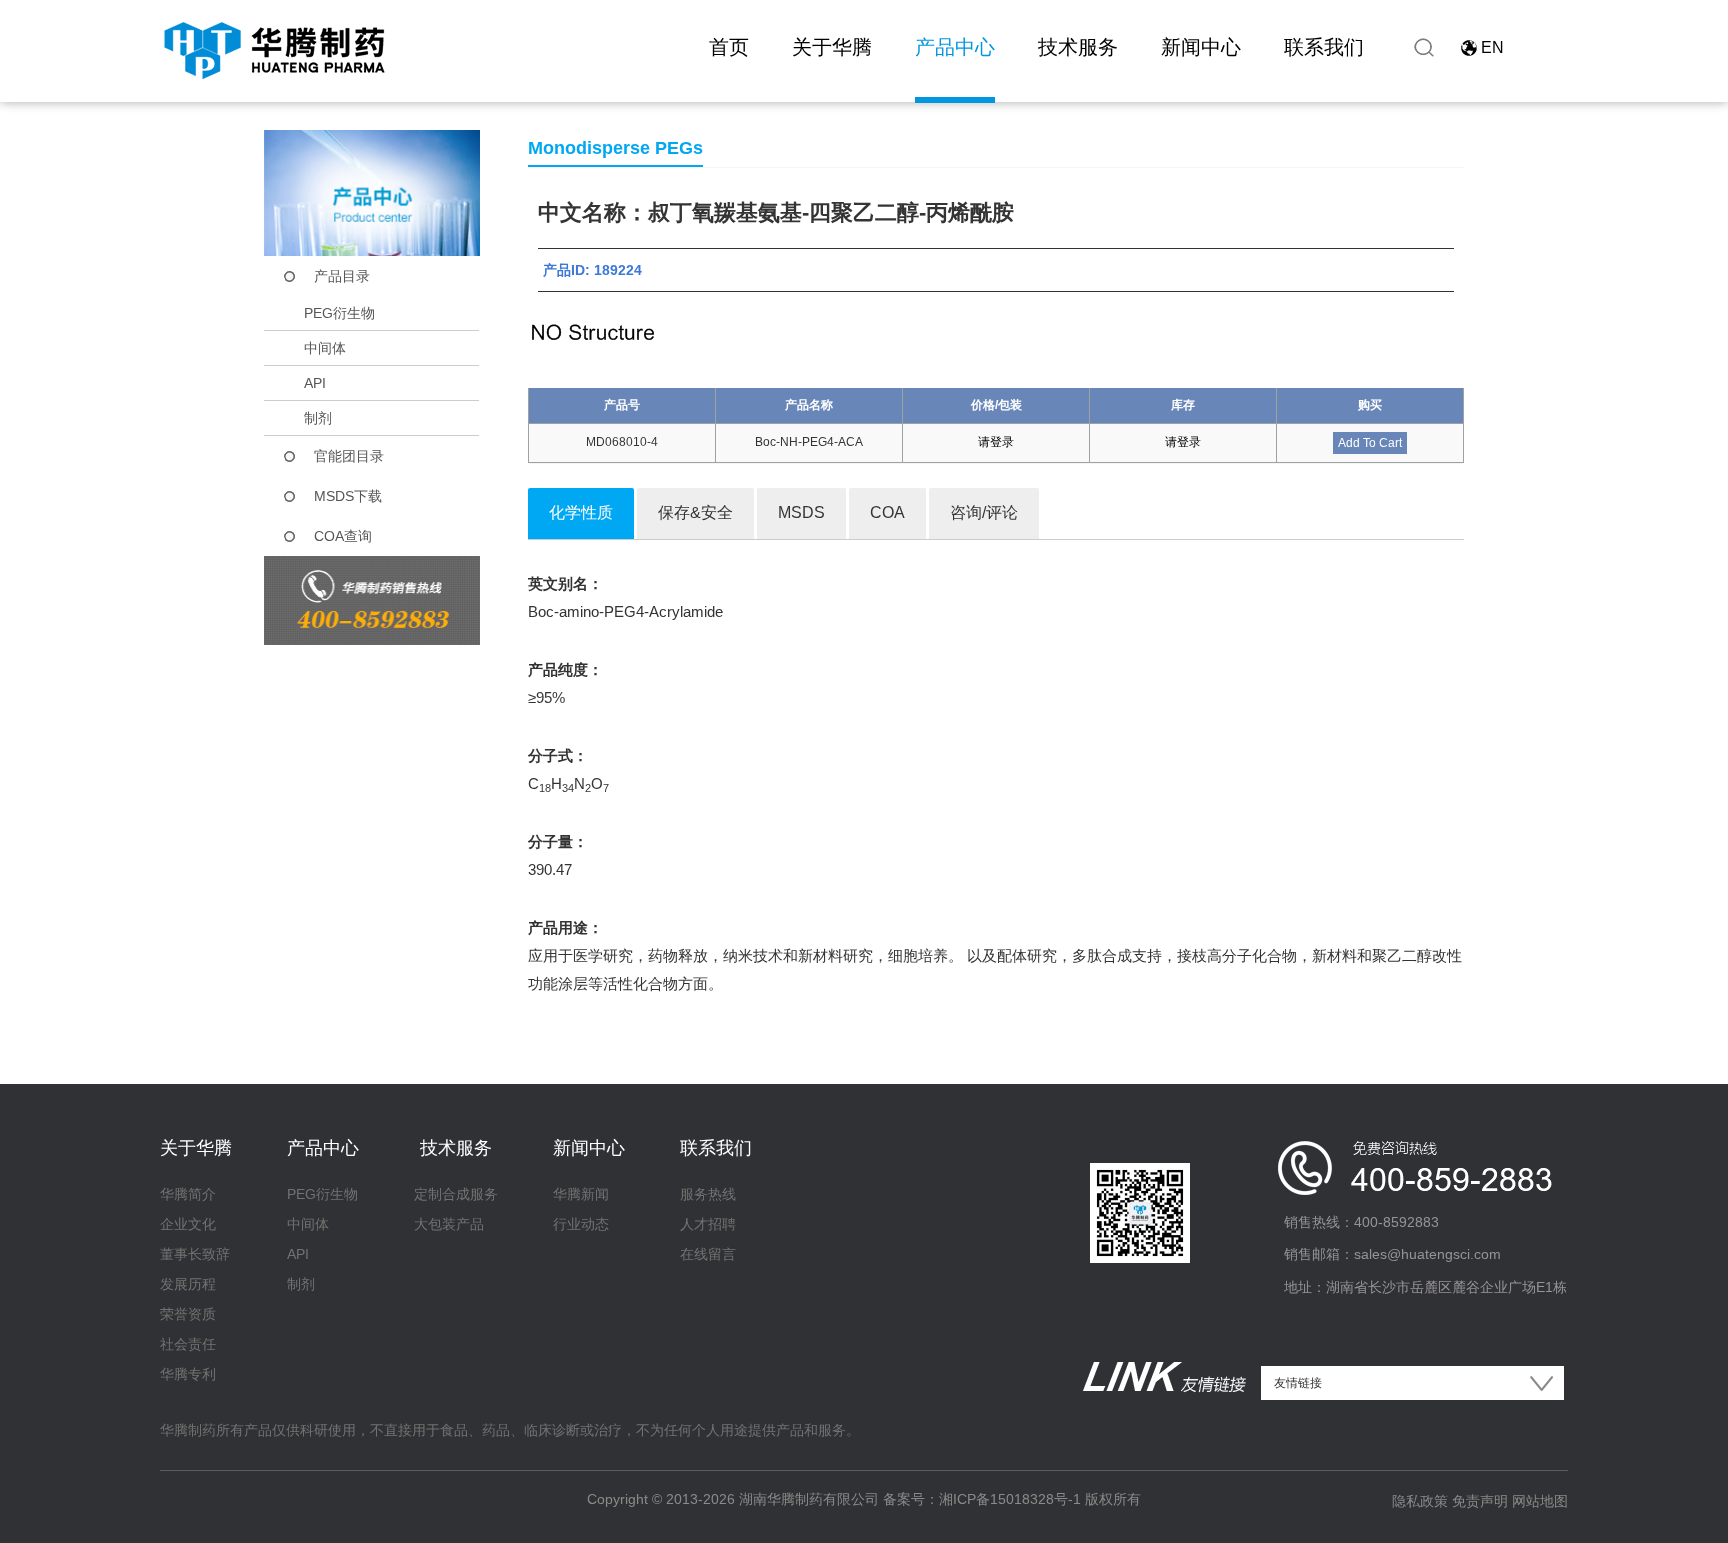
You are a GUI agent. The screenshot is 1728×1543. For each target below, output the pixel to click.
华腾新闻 (581, 1194)
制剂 (318, 418)
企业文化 (188, 1224)
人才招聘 (708, 1224)
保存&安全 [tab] (695, 512)
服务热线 (708, 1194)
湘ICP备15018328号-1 (1010, 1499)
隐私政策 (1420, 1501)
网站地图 (1540, 1501)
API (315, 383)
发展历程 (188, 1284)
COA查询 (343, 536)
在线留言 (708, 1254)
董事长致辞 (195, 1254)
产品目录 (342, 276)
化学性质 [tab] (581, 512)
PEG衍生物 (339, 313)
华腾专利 (188, 1374)
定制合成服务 (456, 1194)
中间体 (325, 348)
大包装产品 (449, 1224)
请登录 (996, 442)
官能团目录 (349, 456)
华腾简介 (188, 1194)
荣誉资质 (188, 1314)
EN (1492, 47)
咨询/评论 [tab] (984, 512)
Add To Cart (1370, 443)
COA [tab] (887, 512)
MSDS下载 (348, 496)
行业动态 (581, 1224)
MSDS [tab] (801, 512)
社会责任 (188, 1344)
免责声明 (1480, 1501)
